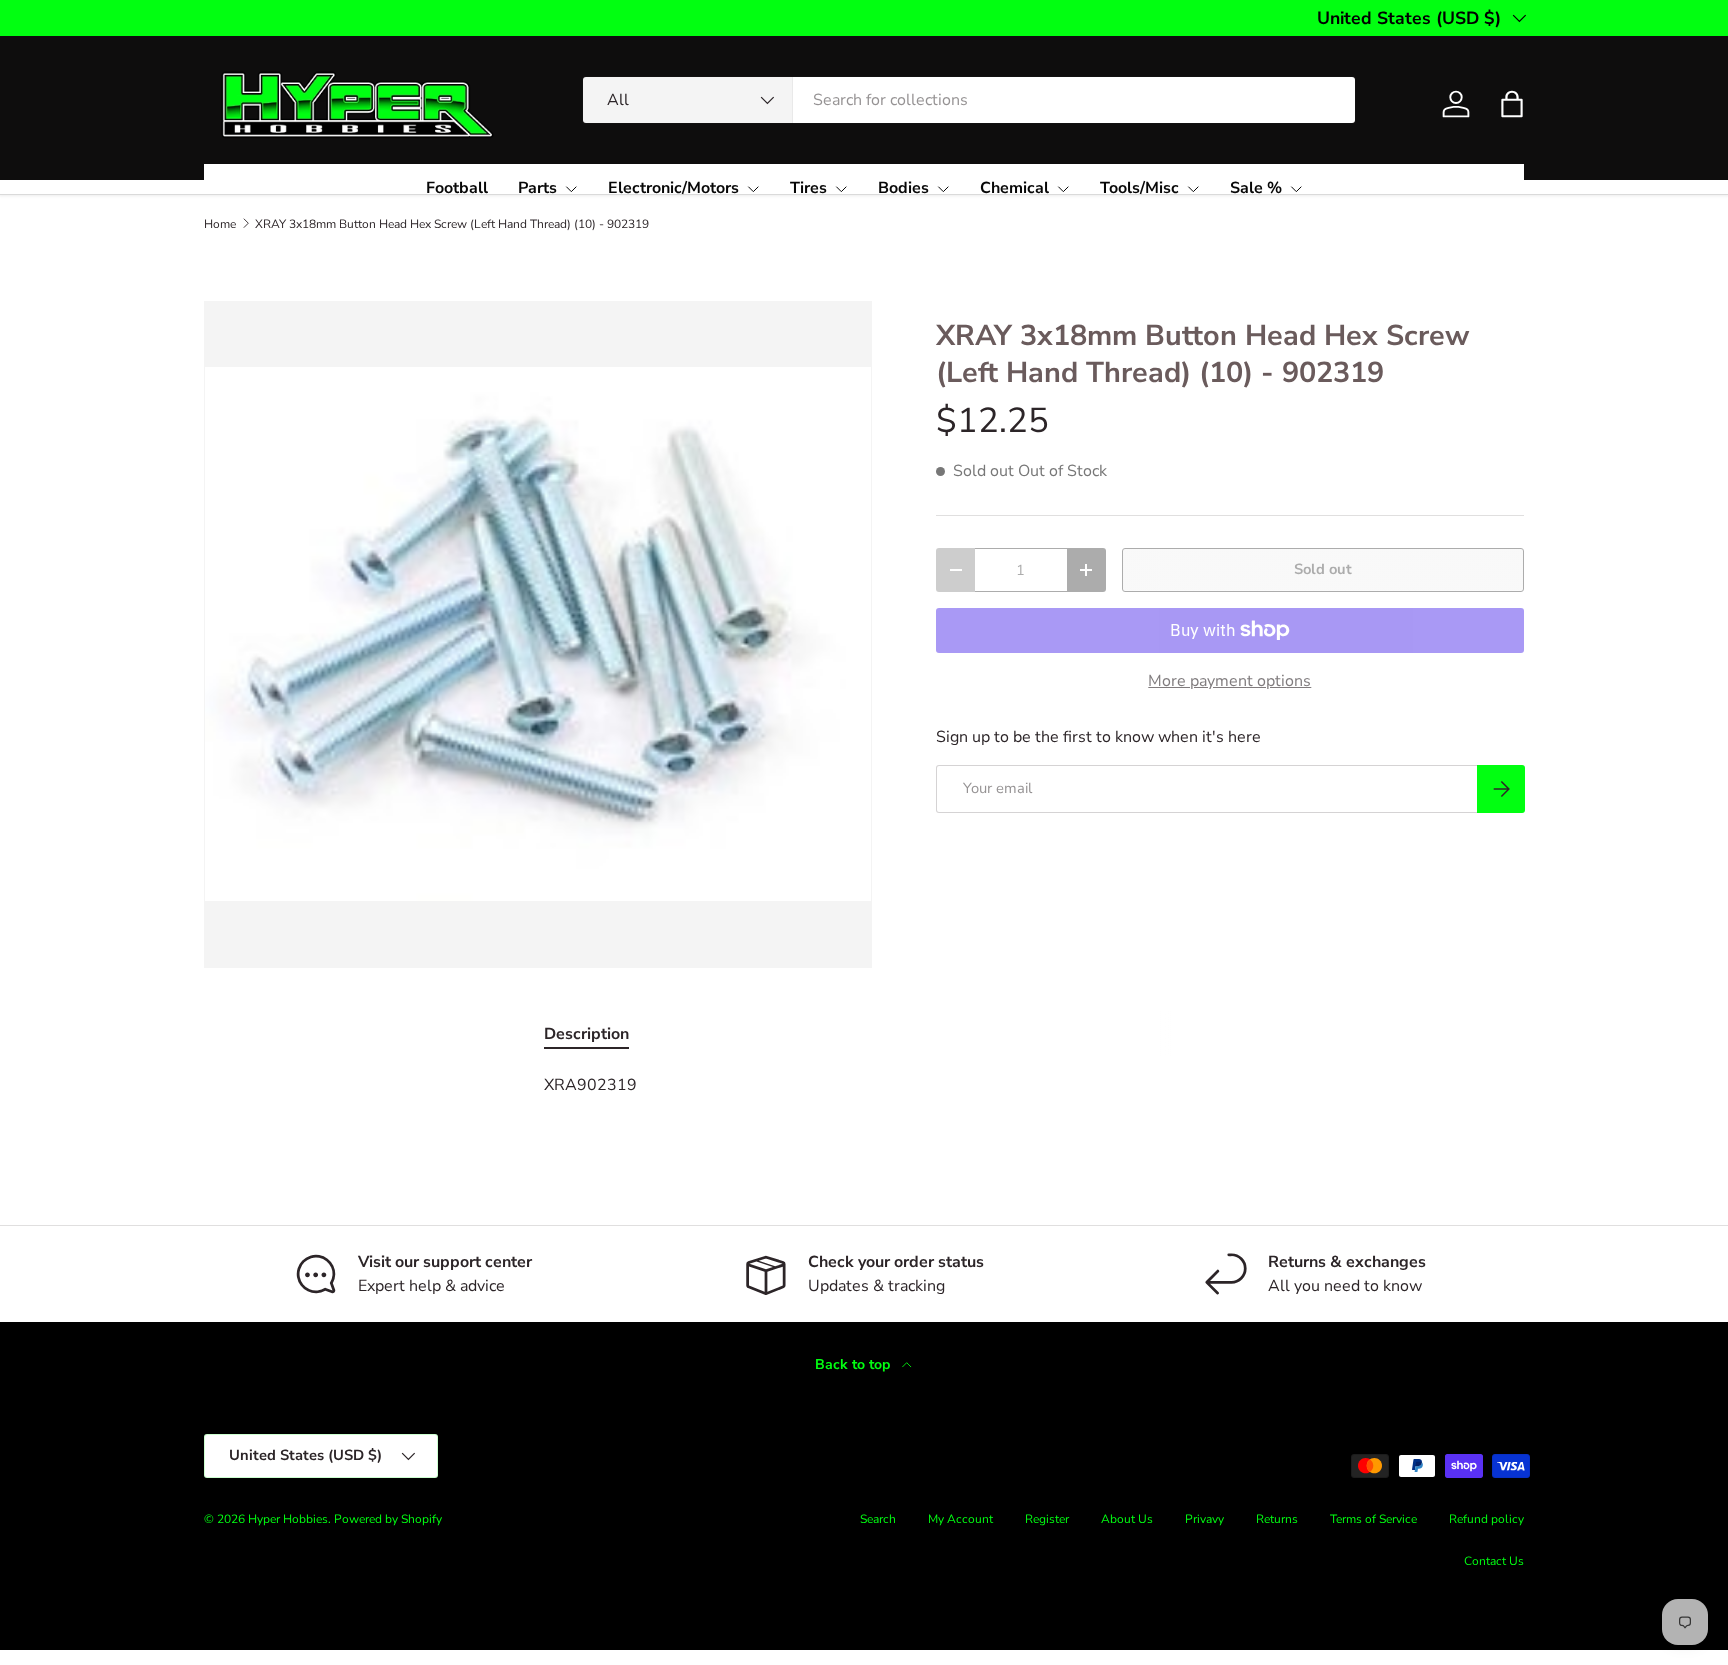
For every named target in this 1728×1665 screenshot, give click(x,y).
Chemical (1014, 188)
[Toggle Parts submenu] (571, 189)
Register (1047, 1519)
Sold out (1323, 569)
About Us (1127, 1519)
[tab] (586, 1034)
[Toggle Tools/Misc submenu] (1193, 189)
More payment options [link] (1229, 681)
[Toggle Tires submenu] (841, 189)
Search (878, 1519)
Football (457, 188)
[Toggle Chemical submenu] (1063, 189)
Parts (537, 188)
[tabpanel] (864, 1085)
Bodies (903, 188)
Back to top (854, 1364)
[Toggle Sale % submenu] (1296, 189)
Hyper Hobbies (288, 1519)
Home (220, 224)
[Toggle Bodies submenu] (943, 189)
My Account (960, 1519)
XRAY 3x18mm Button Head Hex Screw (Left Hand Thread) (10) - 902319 (452, 224)
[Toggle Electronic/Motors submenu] (753, 189)
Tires (808, 188)
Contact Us (1494, 1561)
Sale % (1256, 188)
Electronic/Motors (673, 188)
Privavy (1204, 1519)
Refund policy (1486, 1519)
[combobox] (969, 100)
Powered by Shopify (388, 1519)
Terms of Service (1373, 1519)
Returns (1277, 1519)
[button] (1512, 104)
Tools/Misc (1139, 188)
